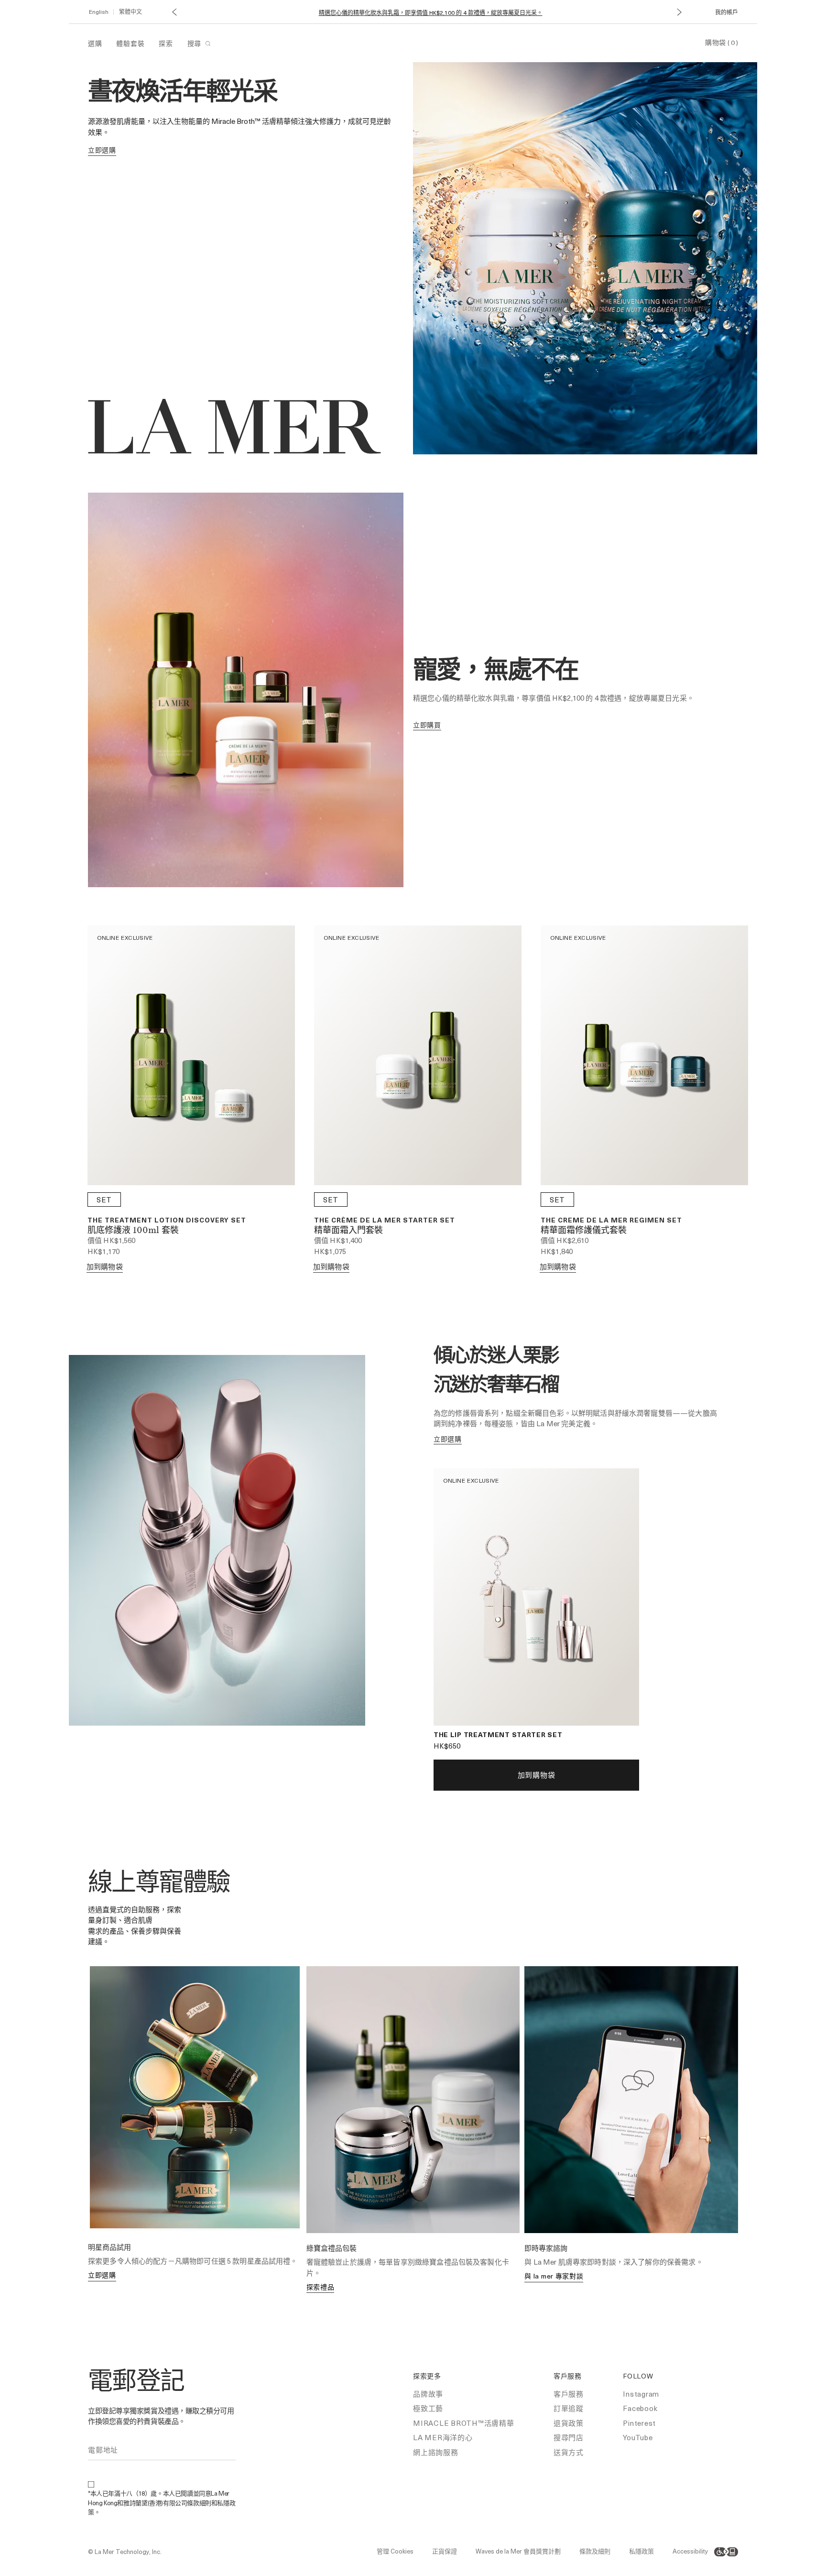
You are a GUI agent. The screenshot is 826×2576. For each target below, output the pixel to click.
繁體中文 (130, 11)
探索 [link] (166, 43)
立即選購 (102, 2275)
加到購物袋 (105, 1266)
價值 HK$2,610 (565, 1240)
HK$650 (447, 1746)
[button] (174, 12)
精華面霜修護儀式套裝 (584, 1231)
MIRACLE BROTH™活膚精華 (464, 2423)
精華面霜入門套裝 (348, 1231)
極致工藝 (428, 2408)
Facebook (640, 2408)
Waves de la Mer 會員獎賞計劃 (518, 2551)
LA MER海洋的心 (443, 2437)
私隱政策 (641, 2551)
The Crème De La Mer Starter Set (385, 1220)
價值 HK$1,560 (112, 1240)
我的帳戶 (727, 12)
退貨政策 (569, 2423)
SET (104, 1200)
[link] (102, 150)
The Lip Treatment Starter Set (498, 1734)
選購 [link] (95, 43)
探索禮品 (321, 2287)
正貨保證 (445, 2551)
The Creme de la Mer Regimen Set (611, 1220)
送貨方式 (569, 2452)
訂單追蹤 (569, 2408)
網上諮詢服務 (436, 2452)
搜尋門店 (569, 2437)
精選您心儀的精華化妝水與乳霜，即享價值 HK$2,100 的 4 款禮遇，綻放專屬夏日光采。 (431, 13)
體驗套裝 (130, 43)
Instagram (641, 2394)
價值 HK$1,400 (338, 1240)
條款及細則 (595, 2551)
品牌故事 (428, 2394)
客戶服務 (569, 2394)
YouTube (638, 2437)
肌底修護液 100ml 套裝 (133, 1231)
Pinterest (639, 2423)
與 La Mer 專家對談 (554, 2276)
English (99, 11)
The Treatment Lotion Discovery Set (167, 1220)
